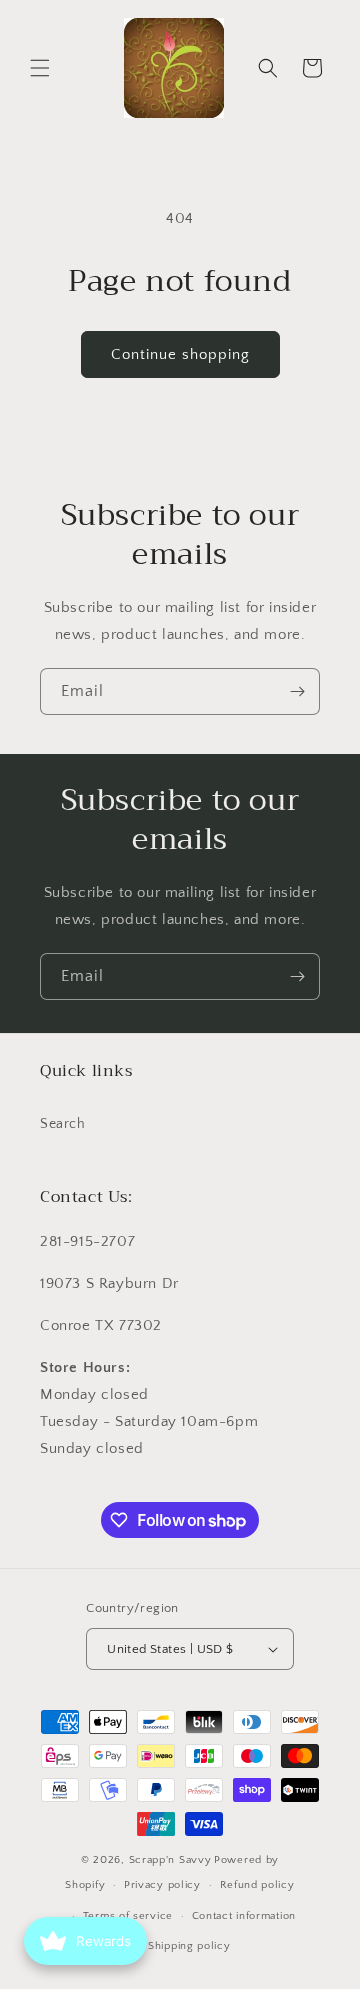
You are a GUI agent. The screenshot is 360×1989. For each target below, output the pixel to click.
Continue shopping (180, 354)
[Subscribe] (297, 691)
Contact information (244, 1916)
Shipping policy (189, 1946)
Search (63, 1124)
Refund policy (257, 1885)
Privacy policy (162, 1885)
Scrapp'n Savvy (170, 1860)
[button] (40, 68)
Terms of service (128, 1916)
